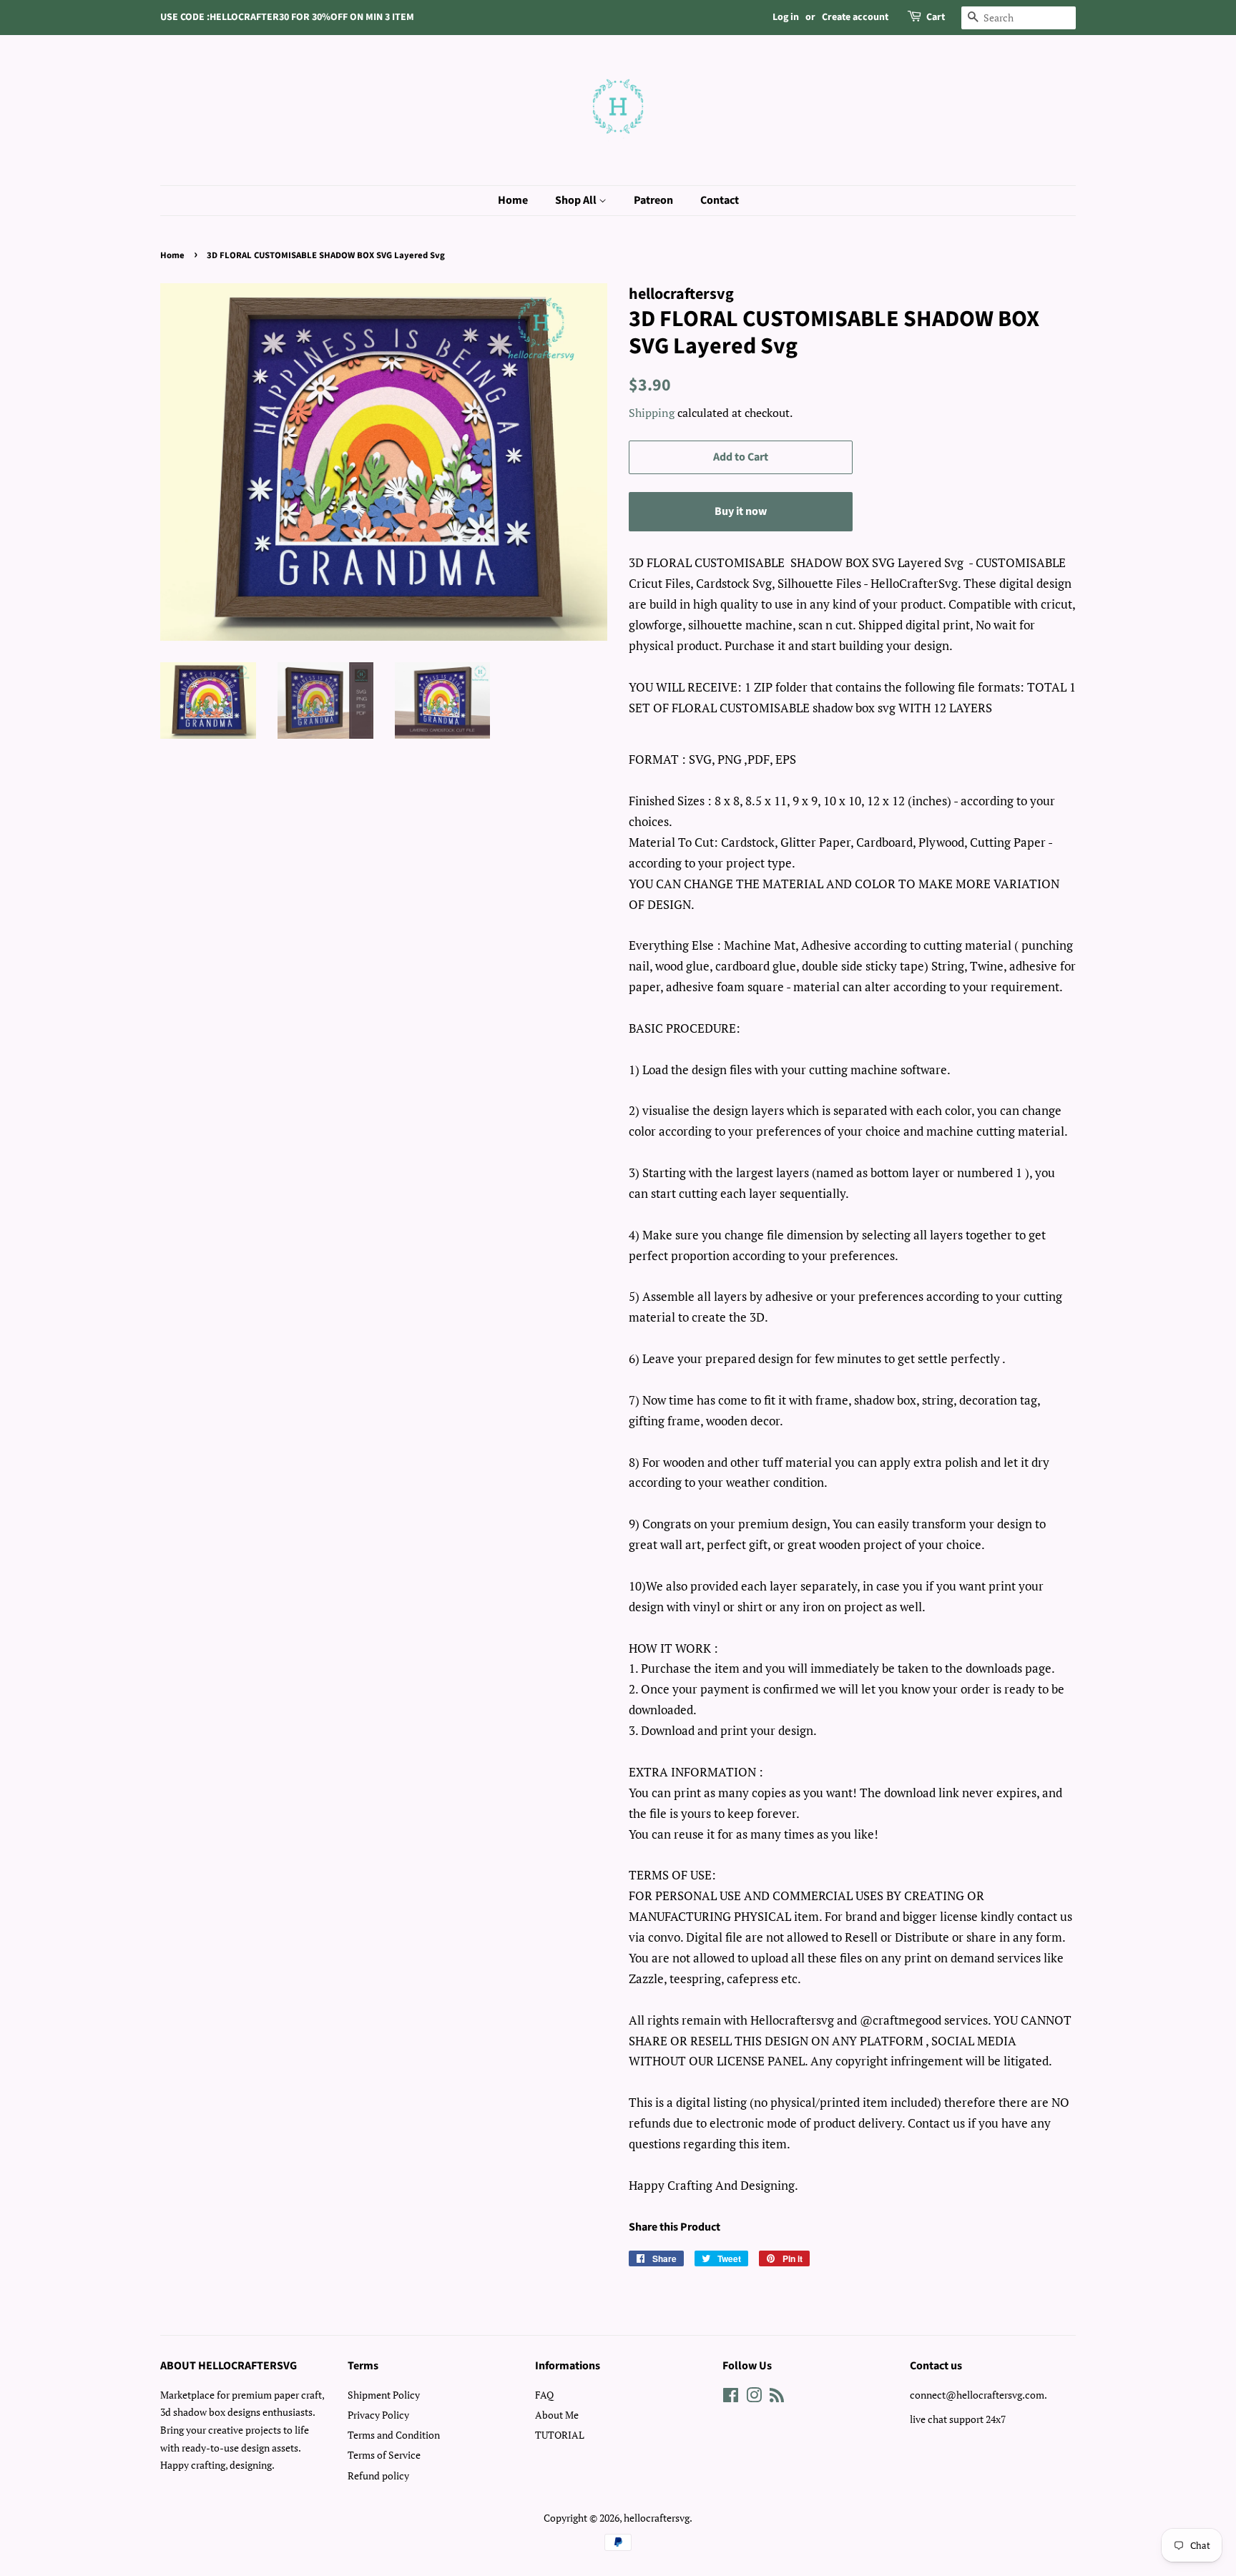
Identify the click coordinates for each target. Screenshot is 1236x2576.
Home (513, 200)
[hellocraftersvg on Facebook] (731, 2398)
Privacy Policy (378, 2415)
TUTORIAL (560, 2435)
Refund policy (378, 2476)
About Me (557, 2415)
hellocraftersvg (657, 2518)
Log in (786, 17)
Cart (936, 17)
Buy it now (741, 511)
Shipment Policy (384, 2395)
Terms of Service (384, 2455)
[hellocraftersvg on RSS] (777, 2398)
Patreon (653, 200)
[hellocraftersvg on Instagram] (754, 2398)
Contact (720, 200)
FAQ (544, 2395)
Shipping (652, 413)
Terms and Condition (394, 2435)
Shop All (577, 200)
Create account (855, 17)
